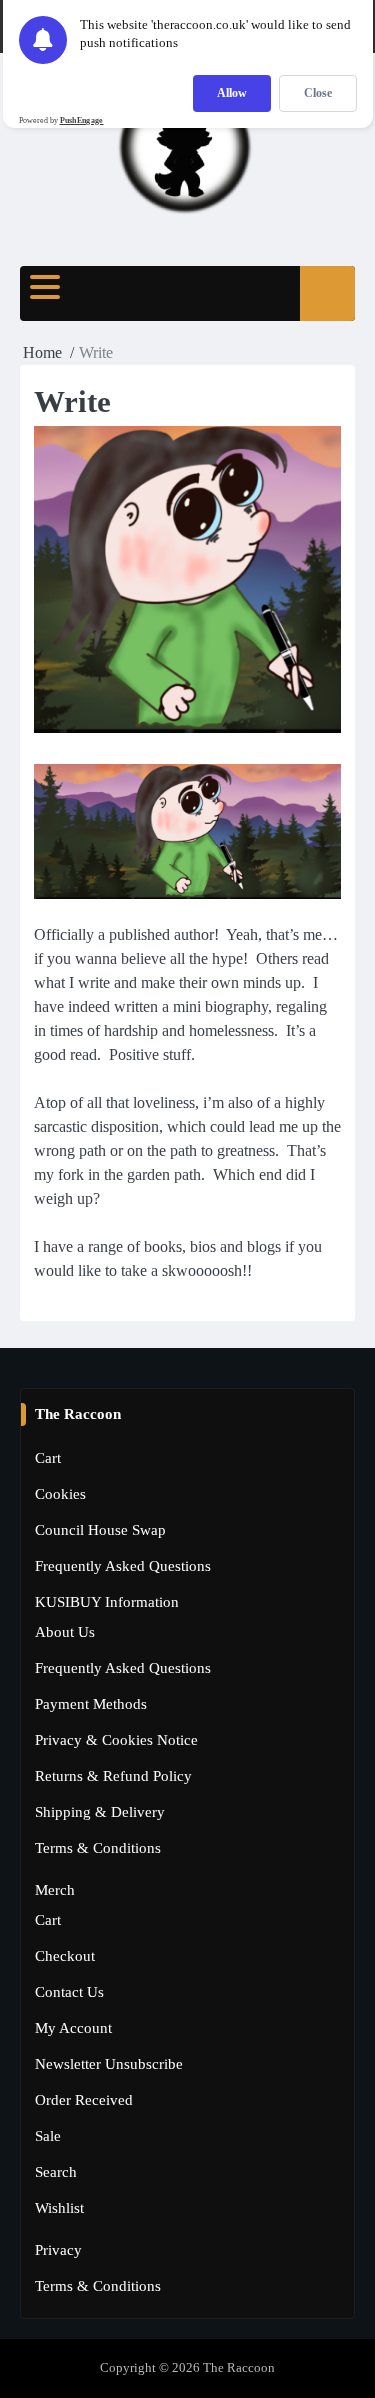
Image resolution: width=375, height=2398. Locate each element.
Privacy (58, 2250)
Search (56, 2172)
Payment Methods (91, 1704)
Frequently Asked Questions (123, 1566)
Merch (55, 1890)
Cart (48, 1458)
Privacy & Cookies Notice (116, 1740)
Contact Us (69, 1992)
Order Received (84, 2100)
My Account (73, 2028)
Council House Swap (100, 1530)
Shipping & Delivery (100, 1812)
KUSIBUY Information (107, 1602)
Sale (48, 2136)
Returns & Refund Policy (113, 1776)
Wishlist (59, 2208)
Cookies (60, 1494)
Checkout (65, 1956)
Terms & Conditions (98, 1848)
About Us (65, 1632)
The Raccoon (239, 2368)
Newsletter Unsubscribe (109, 2064)
